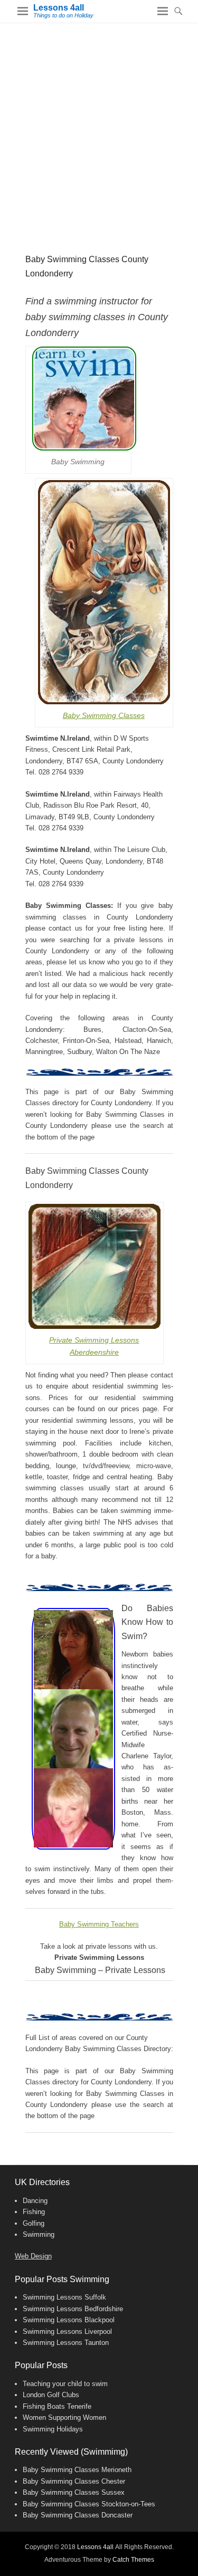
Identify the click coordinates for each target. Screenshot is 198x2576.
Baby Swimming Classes (104, 715)
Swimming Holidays (53, 2429)
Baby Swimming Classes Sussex (74, 2492)
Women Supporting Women (64, 2417)
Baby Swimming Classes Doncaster (78, 2515)
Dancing (35, 2201)
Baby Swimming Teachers (99, 1924)
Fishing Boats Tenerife (57, 2406)
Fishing (34, 2212)
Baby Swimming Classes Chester (74, 2481)
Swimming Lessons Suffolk (64, 2297)
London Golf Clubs (51, 2395)
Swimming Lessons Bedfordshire (73, 2309)
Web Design (33, 2256)
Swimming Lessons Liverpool (67, 2331)
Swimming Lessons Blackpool (69, 2320)
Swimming (39, 2234)
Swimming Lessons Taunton (66, 2343)
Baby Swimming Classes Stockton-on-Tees (89, 2504)
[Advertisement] (99, 127)
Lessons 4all (59, 8)
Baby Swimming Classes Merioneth (77, 2470)
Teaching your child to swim (65, 2384)
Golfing (34, 2223)
